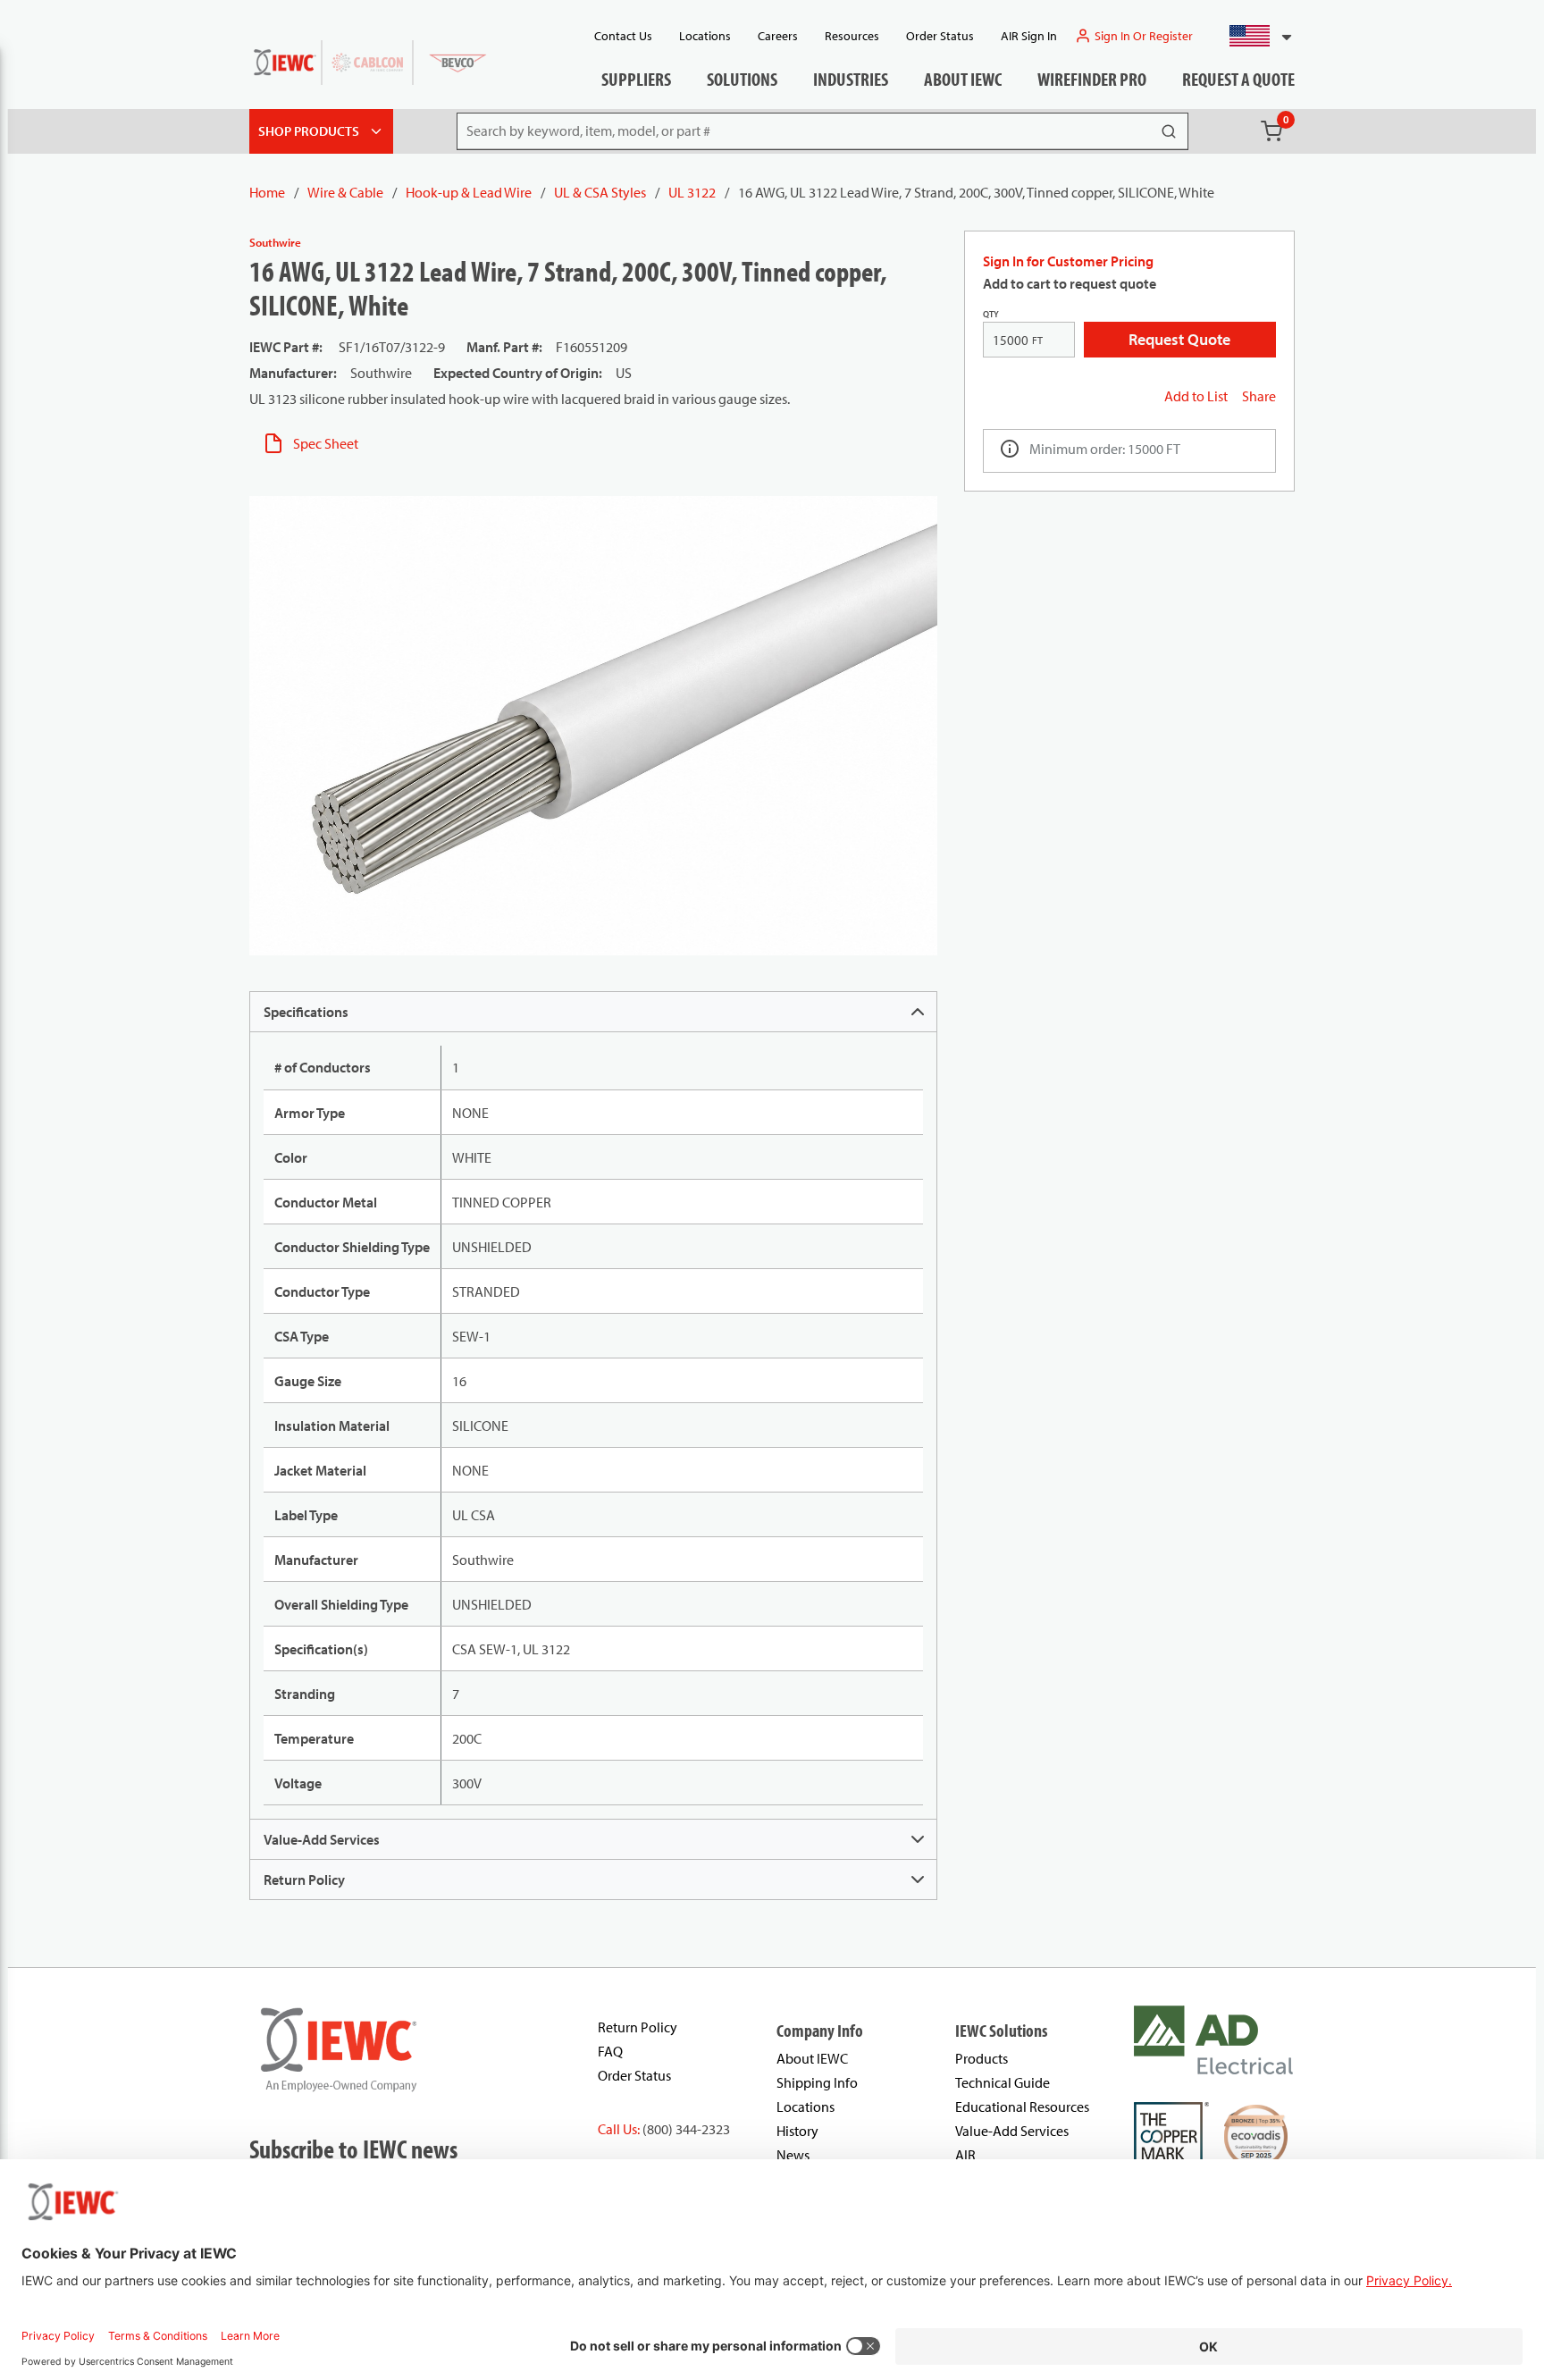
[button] (1253, 36)
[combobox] (1253, 36)
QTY (991, 314)
